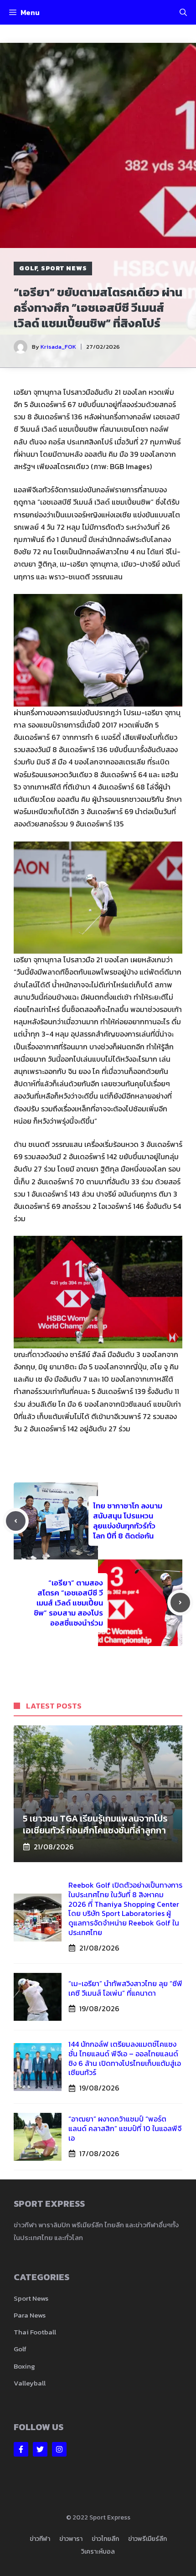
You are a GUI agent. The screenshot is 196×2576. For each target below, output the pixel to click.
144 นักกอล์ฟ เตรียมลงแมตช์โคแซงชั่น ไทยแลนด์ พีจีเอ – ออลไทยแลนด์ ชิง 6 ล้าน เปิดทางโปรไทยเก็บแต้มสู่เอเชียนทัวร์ (125, 2058)
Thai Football (35, 2332)
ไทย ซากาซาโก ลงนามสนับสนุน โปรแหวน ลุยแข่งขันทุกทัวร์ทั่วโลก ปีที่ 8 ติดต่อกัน (128, 1521)
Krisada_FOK (58, 347)
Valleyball (30, 2383)
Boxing (24, 2366)
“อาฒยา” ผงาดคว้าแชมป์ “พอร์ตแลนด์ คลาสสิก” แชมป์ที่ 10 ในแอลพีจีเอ (125, 2128)
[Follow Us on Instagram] (59, 2449)
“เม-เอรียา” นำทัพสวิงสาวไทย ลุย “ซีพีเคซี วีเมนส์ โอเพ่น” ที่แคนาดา (125, 1988)
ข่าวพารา (71, 2539)
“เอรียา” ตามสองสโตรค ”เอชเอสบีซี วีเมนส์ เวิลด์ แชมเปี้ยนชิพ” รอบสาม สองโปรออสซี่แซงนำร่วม (68, 1603)
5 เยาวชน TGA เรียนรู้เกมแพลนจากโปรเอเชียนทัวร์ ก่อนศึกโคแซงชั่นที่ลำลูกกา (95, 1824)
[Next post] (180, 1603)
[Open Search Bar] (183, 12)
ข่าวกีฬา (40, 2539)
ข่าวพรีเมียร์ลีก (147, 2539)
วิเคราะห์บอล (98, 2552)
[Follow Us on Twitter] (40, 2449)
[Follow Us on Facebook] (21, 2449)
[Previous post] (16, 1521)
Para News (30, 2315)
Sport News (64, 268)
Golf (28, 268)
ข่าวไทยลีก (105, 2539)
